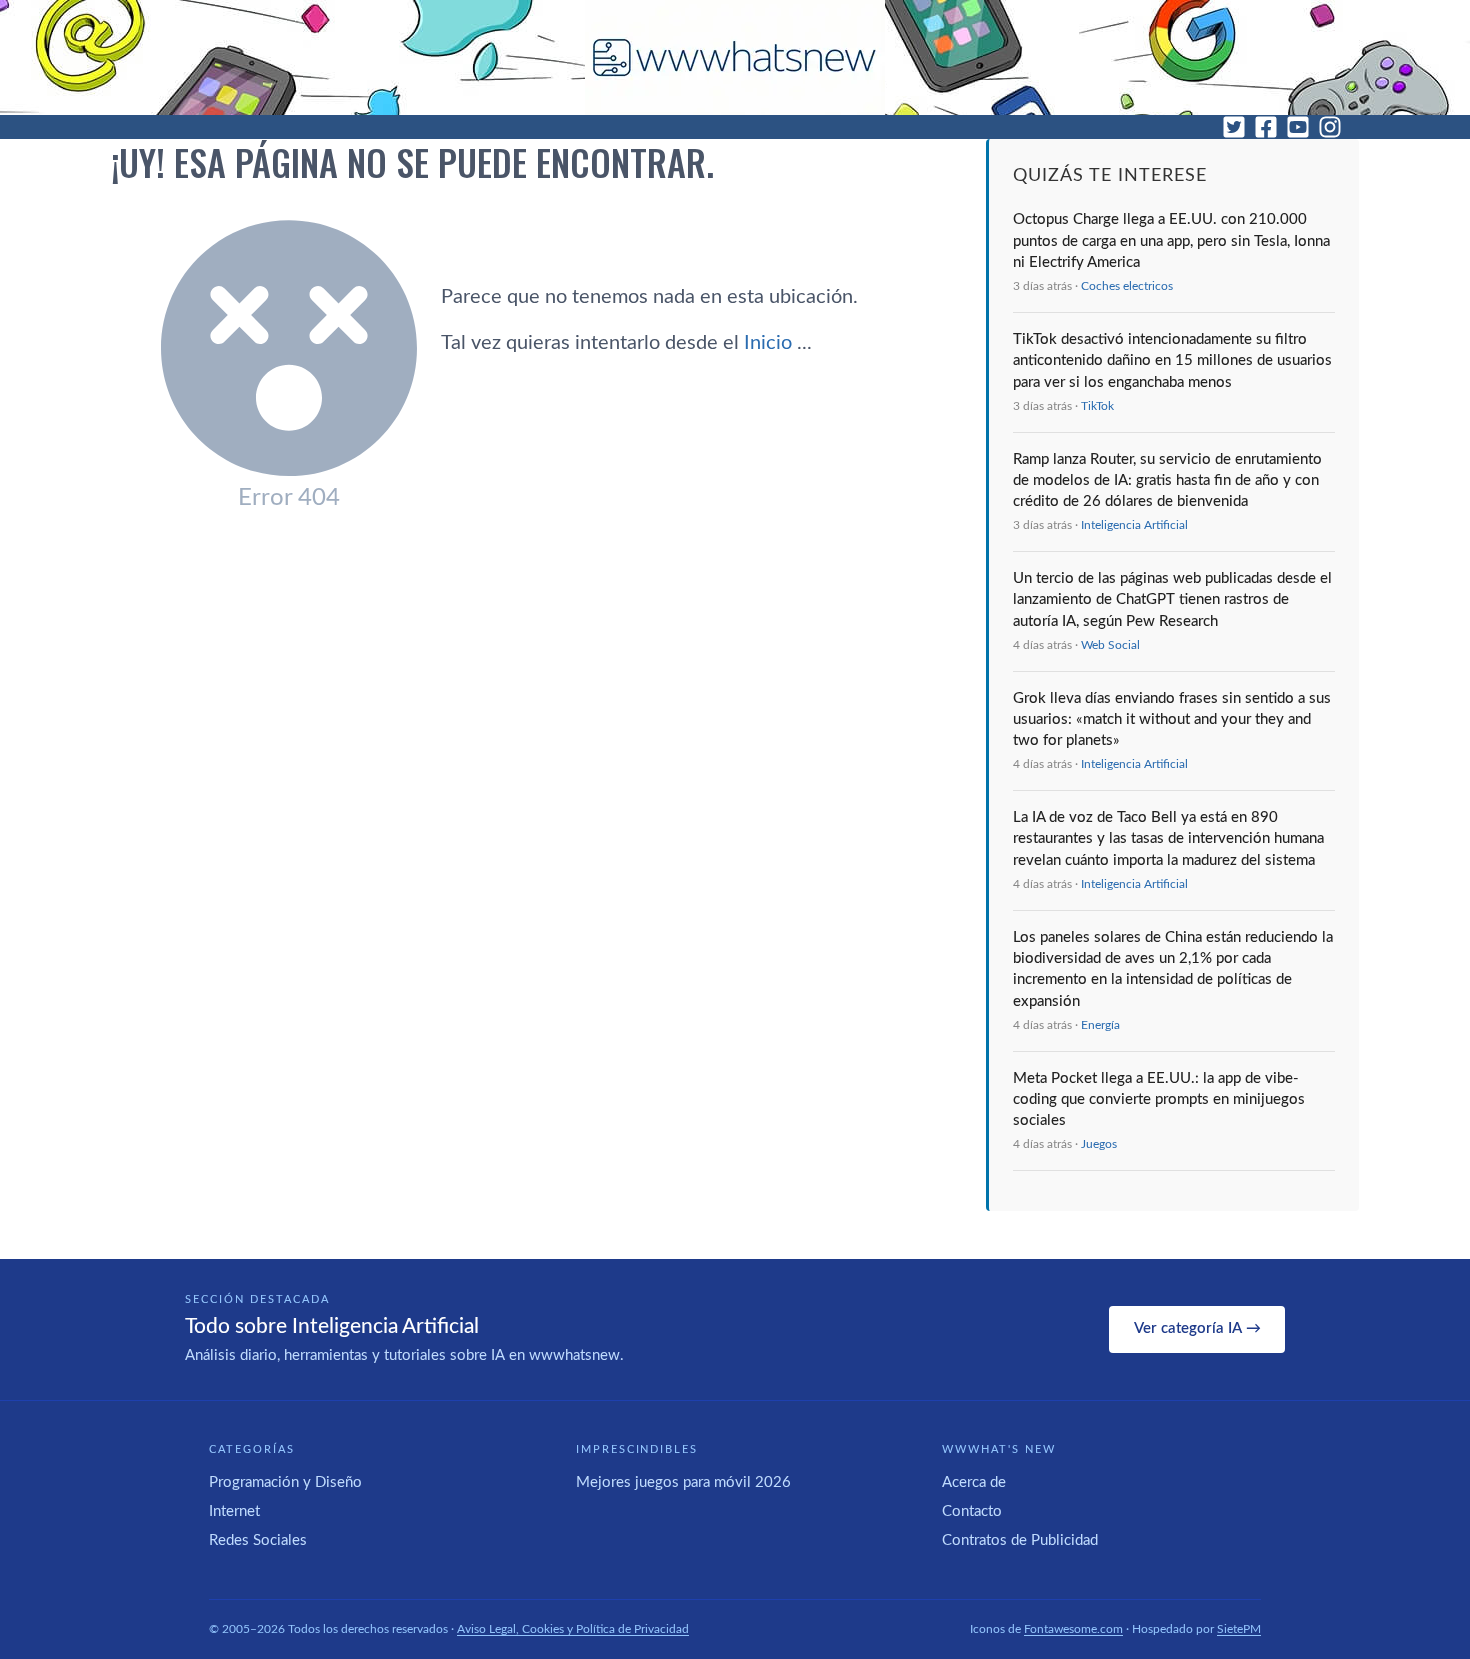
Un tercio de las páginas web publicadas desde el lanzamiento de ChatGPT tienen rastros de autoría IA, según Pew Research (1172, 600)
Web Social (1110, 645)
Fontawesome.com (1073, 1629)
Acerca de (974, 1482)
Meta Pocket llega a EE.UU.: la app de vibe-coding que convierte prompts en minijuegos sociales (1159, 1100)
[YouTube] (1298, 127)
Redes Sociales (258, 1540)
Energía (1100, 1025)
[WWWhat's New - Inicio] (735, 57)
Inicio (791, 343)
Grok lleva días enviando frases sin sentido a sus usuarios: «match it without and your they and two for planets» (1172, 720)
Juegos (1099, 1144)
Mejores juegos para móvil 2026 (683, 1482)
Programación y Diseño (285, 1482)
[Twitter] (1234, 127)
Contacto (972, 1511)
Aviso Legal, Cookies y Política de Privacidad (573, 1629)
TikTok (1097, 406)
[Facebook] (1266, 127)
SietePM (1239, 1629)
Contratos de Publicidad (1020, 1540)
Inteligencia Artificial (1134, 525)
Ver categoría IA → (1197, 1328)
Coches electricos (1127, 286)
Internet (234, 1511)
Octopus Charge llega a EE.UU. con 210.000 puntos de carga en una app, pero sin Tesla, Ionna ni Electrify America (1171, 241)
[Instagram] (1330, 127)
